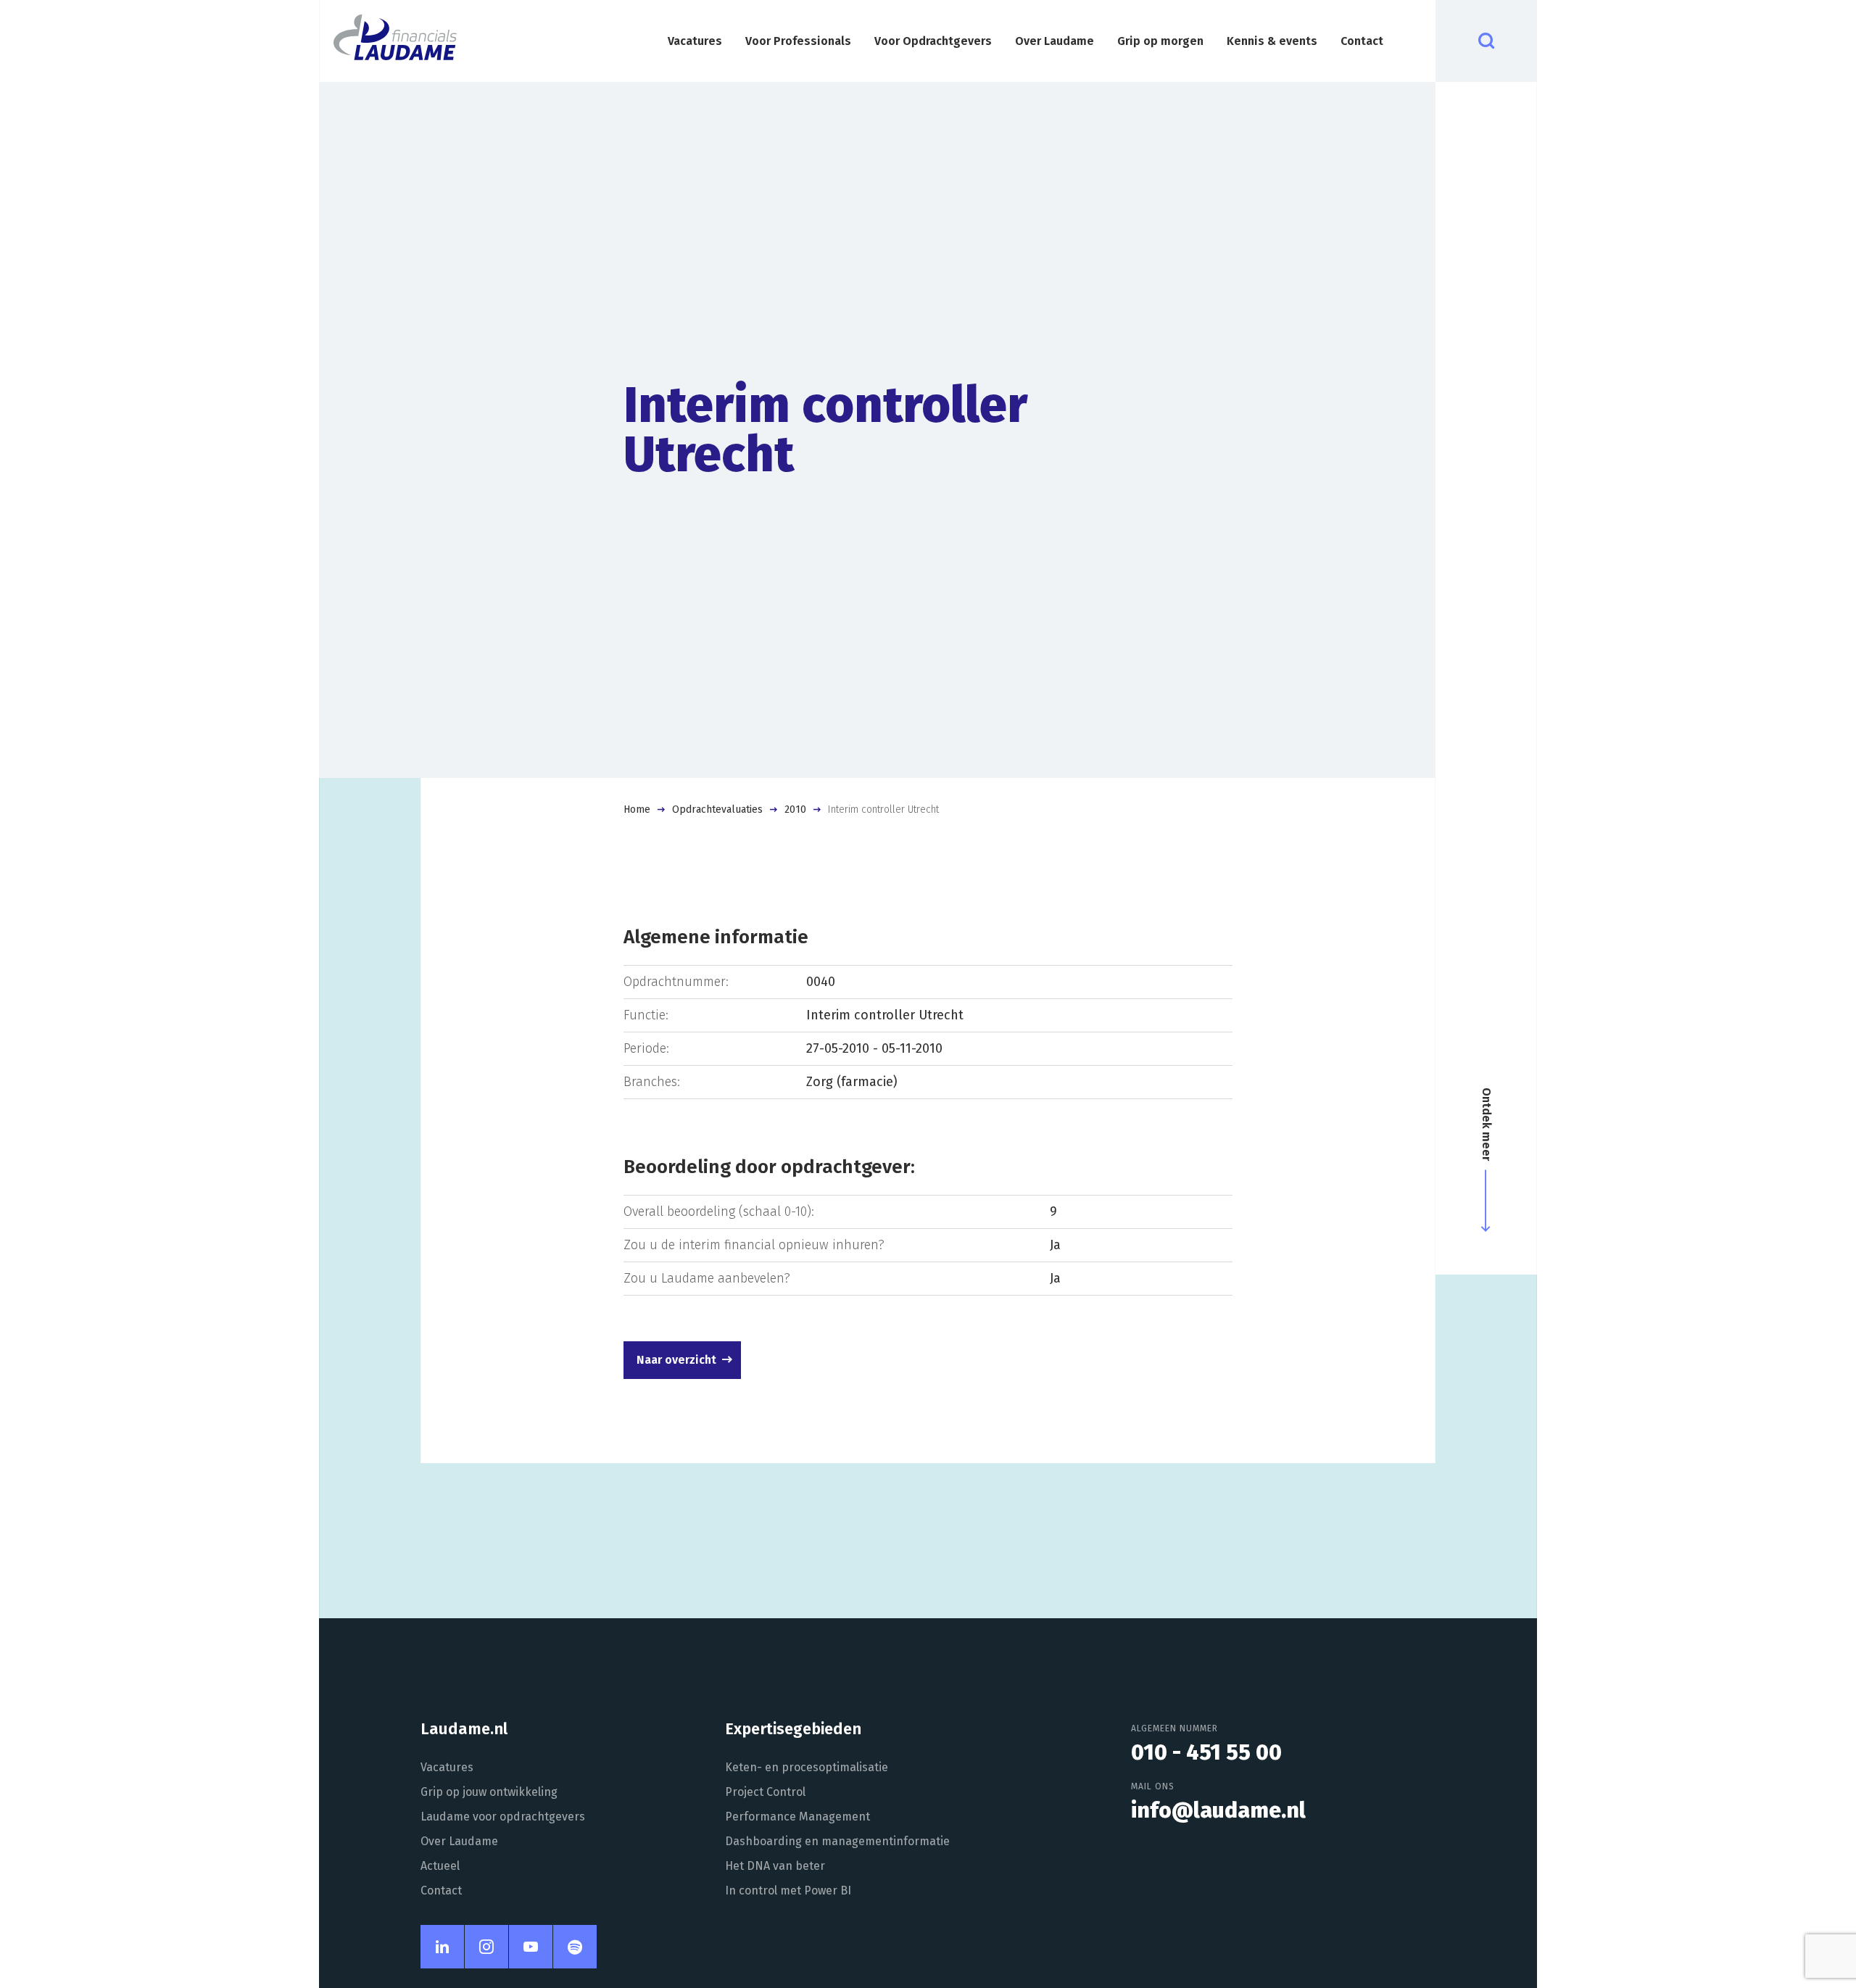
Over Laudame (1055, 41)
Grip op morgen (1160, 41)
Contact (1362, 41)
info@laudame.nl (1218, 1810)
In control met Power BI (788, 1890)
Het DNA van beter (775, 1866)
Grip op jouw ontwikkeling (489, 1792)
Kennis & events (1272, 41)
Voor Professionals (798, 41)
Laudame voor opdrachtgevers (503, 1817)
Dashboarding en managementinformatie (837, 1841)
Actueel (440, 1866)
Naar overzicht (676, 1360)
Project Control (765, 1792)
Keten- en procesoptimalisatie (807, 1767)
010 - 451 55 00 (1206, 1752)
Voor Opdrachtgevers (933, 41)
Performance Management (797, 1817)
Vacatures (695, 41)
